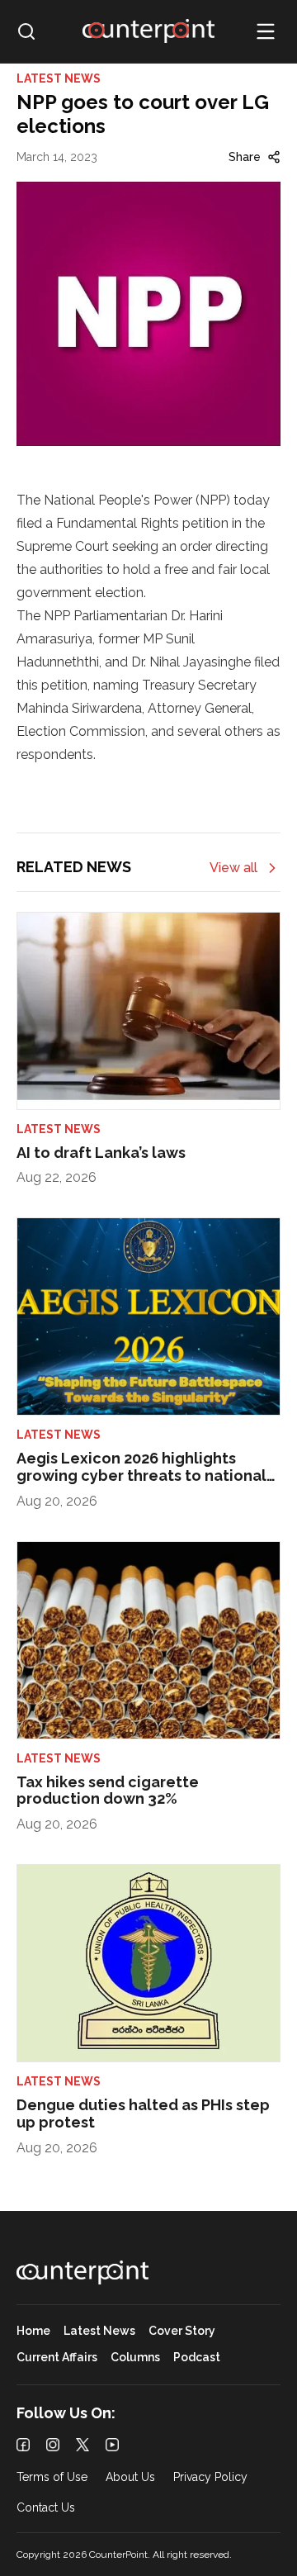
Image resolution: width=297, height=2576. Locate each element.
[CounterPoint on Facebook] (23, 2445)
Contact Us (46, 2508)
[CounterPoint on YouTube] (112, 2445)
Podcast (197, 2358)
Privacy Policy (210, 2477)
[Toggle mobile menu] (266, 31)
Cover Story (182, 2331)
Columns (135, 2358)
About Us (130, 2477)
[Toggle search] (26, 31)
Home (33, 2331)
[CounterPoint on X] (82, 2445)
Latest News (99, 2331)
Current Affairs (57, 2358)
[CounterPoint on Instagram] (53, 2445)
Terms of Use (52, 2477)
